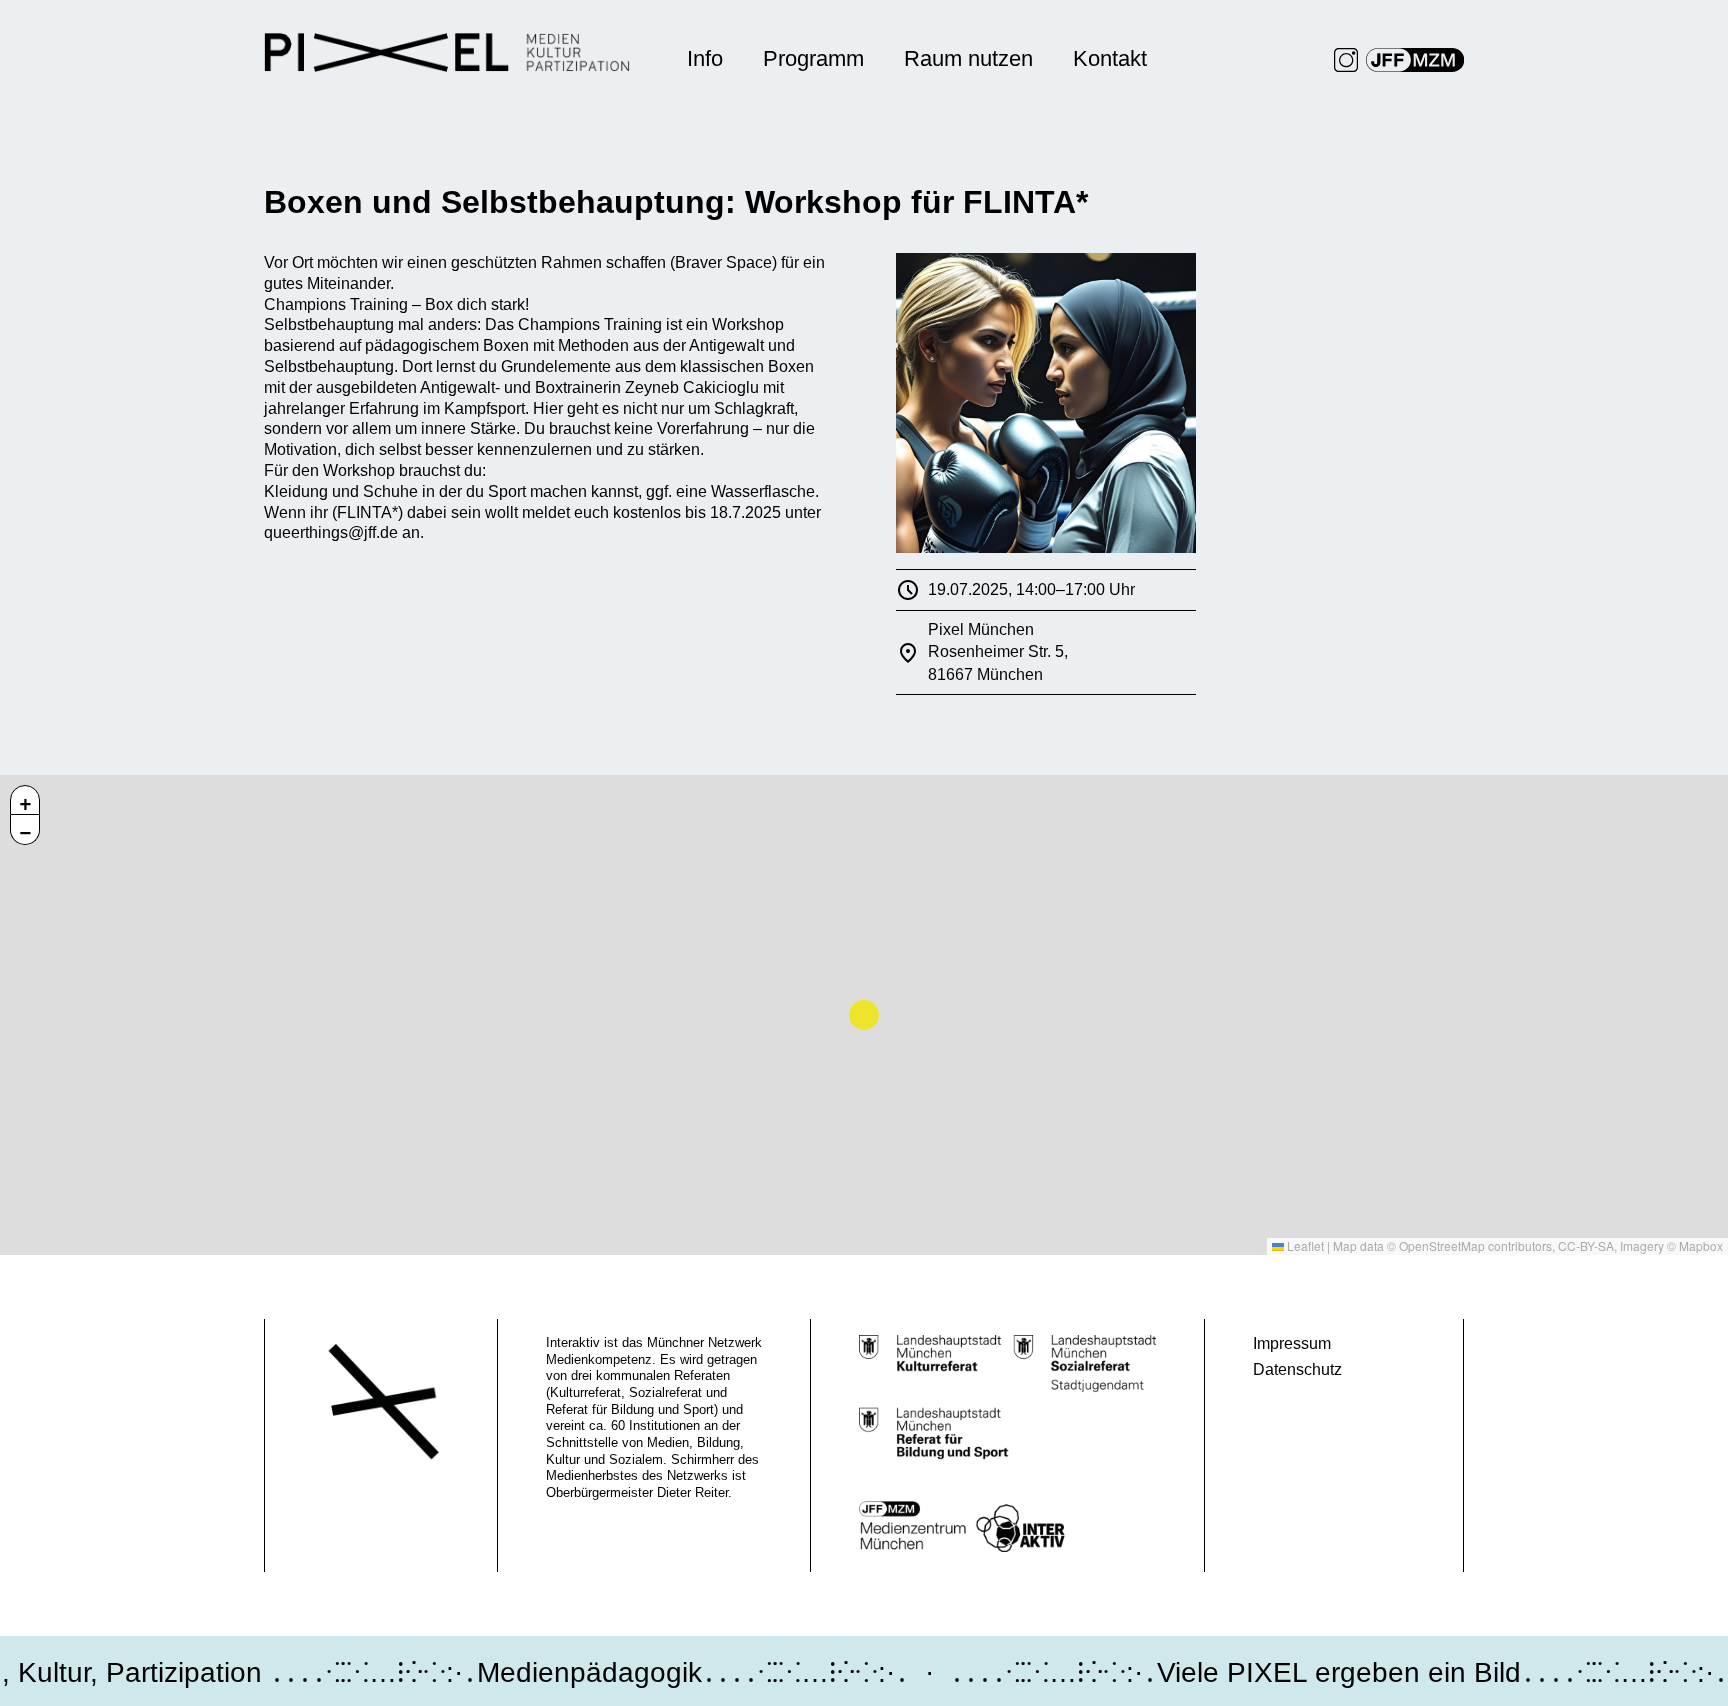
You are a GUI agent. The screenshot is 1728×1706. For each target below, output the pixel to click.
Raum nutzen (968, 58)
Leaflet (1304, 1245)
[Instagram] (1346, 60)
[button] (25, 800)
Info (705, 58)
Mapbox (1701, 1245)
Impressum (1292, 1343)
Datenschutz (1297, 1369)
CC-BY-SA (1586, 1245)
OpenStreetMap (1442, 1245)
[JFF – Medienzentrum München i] (1415, 60)
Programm (813, 58)
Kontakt (1110, 58)
